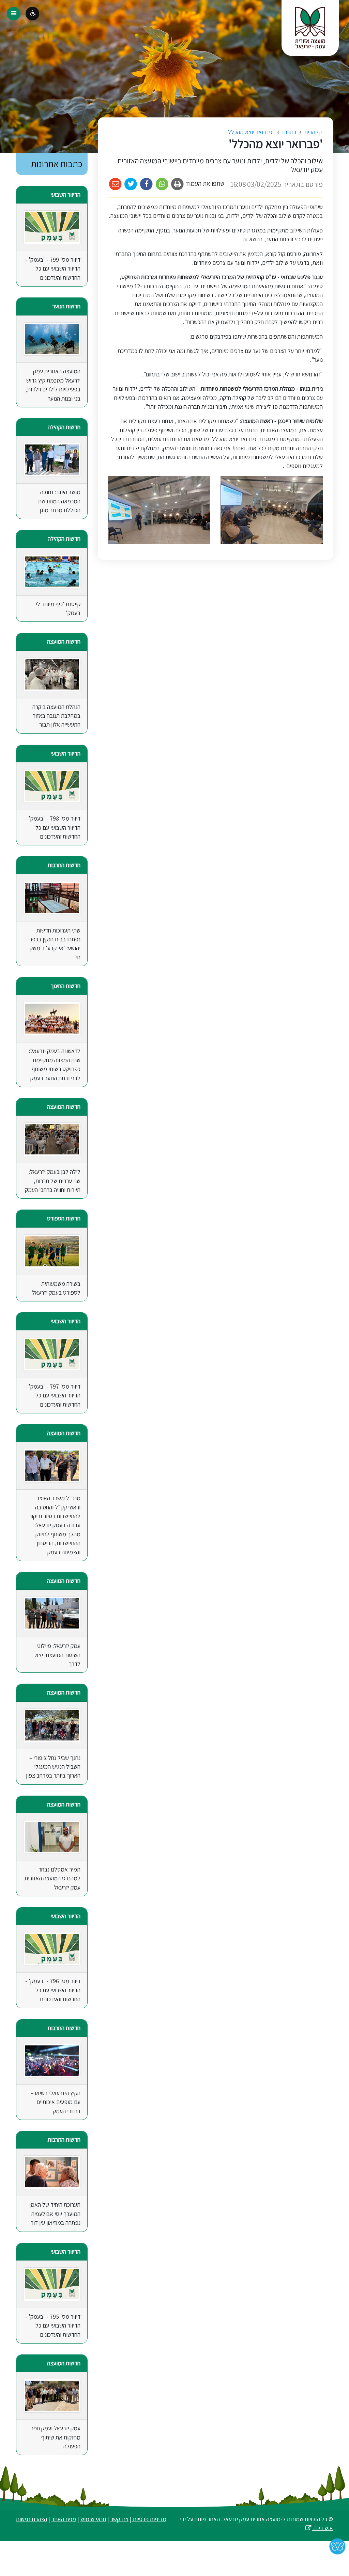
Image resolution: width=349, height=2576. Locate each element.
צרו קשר (119, 2519)
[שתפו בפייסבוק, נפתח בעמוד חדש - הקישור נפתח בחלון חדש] (146, 184)
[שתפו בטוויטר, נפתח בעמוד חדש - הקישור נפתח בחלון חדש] (131, 184)
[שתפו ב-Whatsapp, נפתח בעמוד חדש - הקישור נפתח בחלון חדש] (162, 184)
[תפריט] (14, 14)
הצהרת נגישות (32, 2519)
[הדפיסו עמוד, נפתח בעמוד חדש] (178, 184)
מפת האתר (64, 2519)
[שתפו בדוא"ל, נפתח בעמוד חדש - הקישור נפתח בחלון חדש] (115, 184)
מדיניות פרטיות (149, 2519)
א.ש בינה (319, 2528)
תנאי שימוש (93, 2519)
